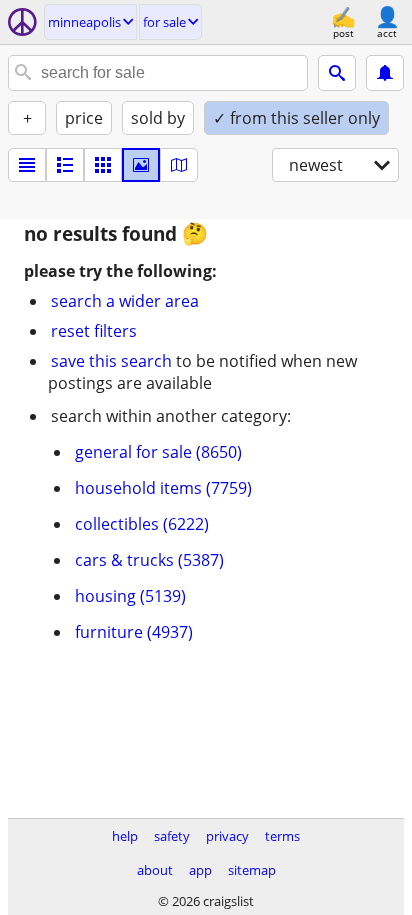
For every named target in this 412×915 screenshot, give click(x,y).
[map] (179, 165)
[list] (27, 165)
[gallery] (141, 165)
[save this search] (385, 73)
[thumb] (65, 165)
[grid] (103, 165)
